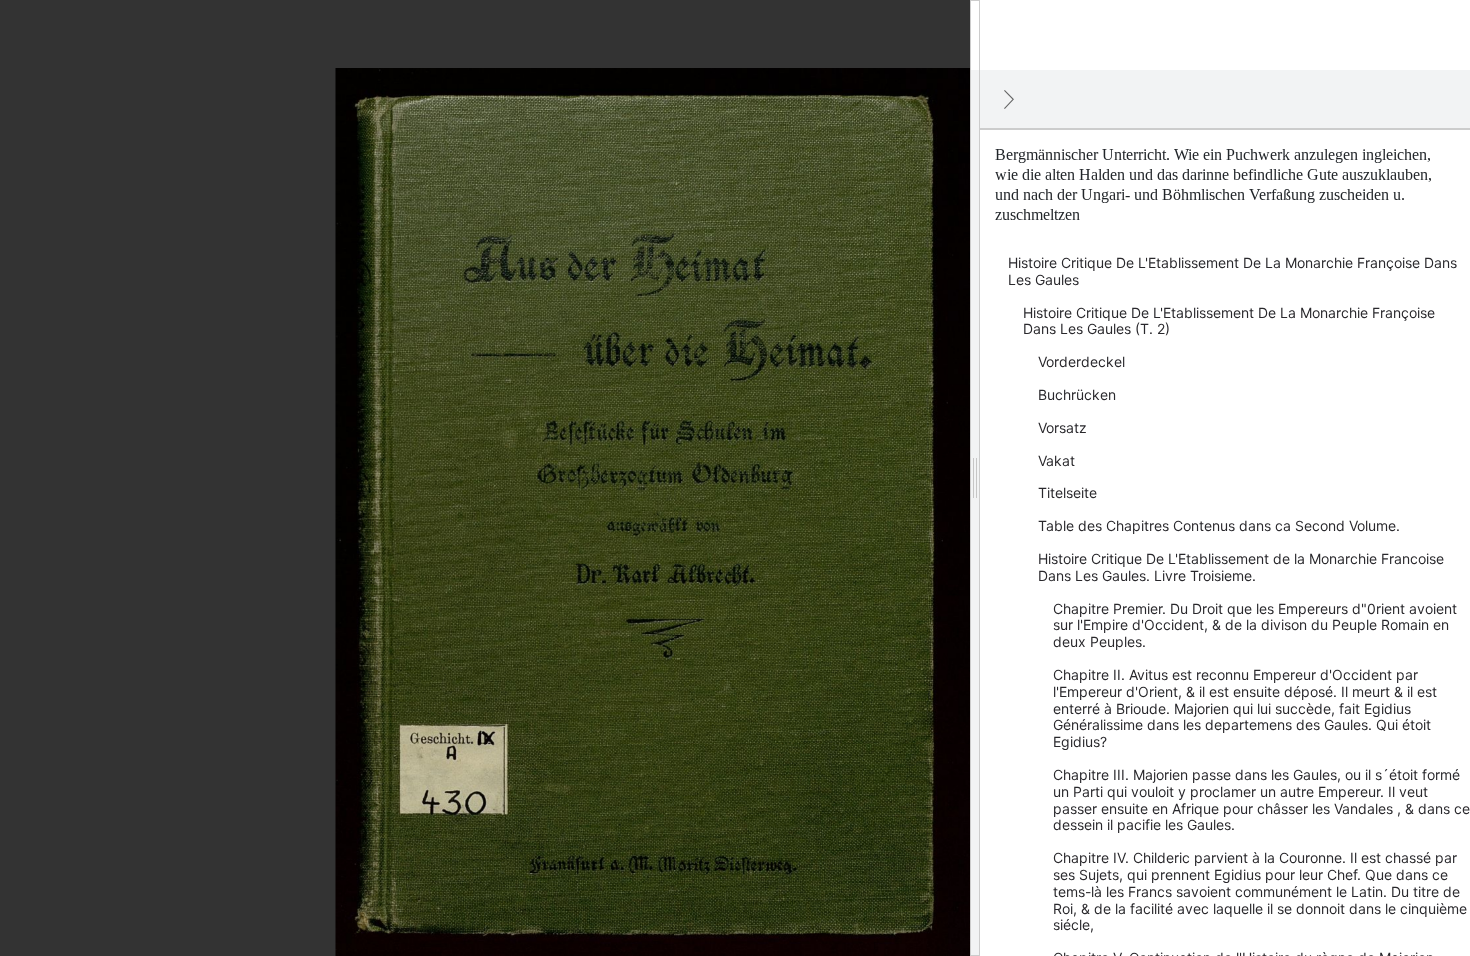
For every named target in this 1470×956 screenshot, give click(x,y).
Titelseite (1067, 492)
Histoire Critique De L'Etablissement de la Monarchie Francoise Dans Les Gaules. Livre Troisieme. (1241, 567)
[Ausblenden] (1009, 99)
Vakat (1056, 460)
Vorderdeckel (1081, 361)
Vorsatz (1062, 427)
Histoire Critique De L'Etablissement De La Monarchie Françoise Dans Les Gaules (1232, 271)
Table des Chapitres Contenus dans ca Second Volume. (1219, 525)
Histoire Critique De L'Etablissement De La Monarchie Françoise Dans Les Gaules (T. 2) (1229, 321)
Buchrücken (1077, 394)
